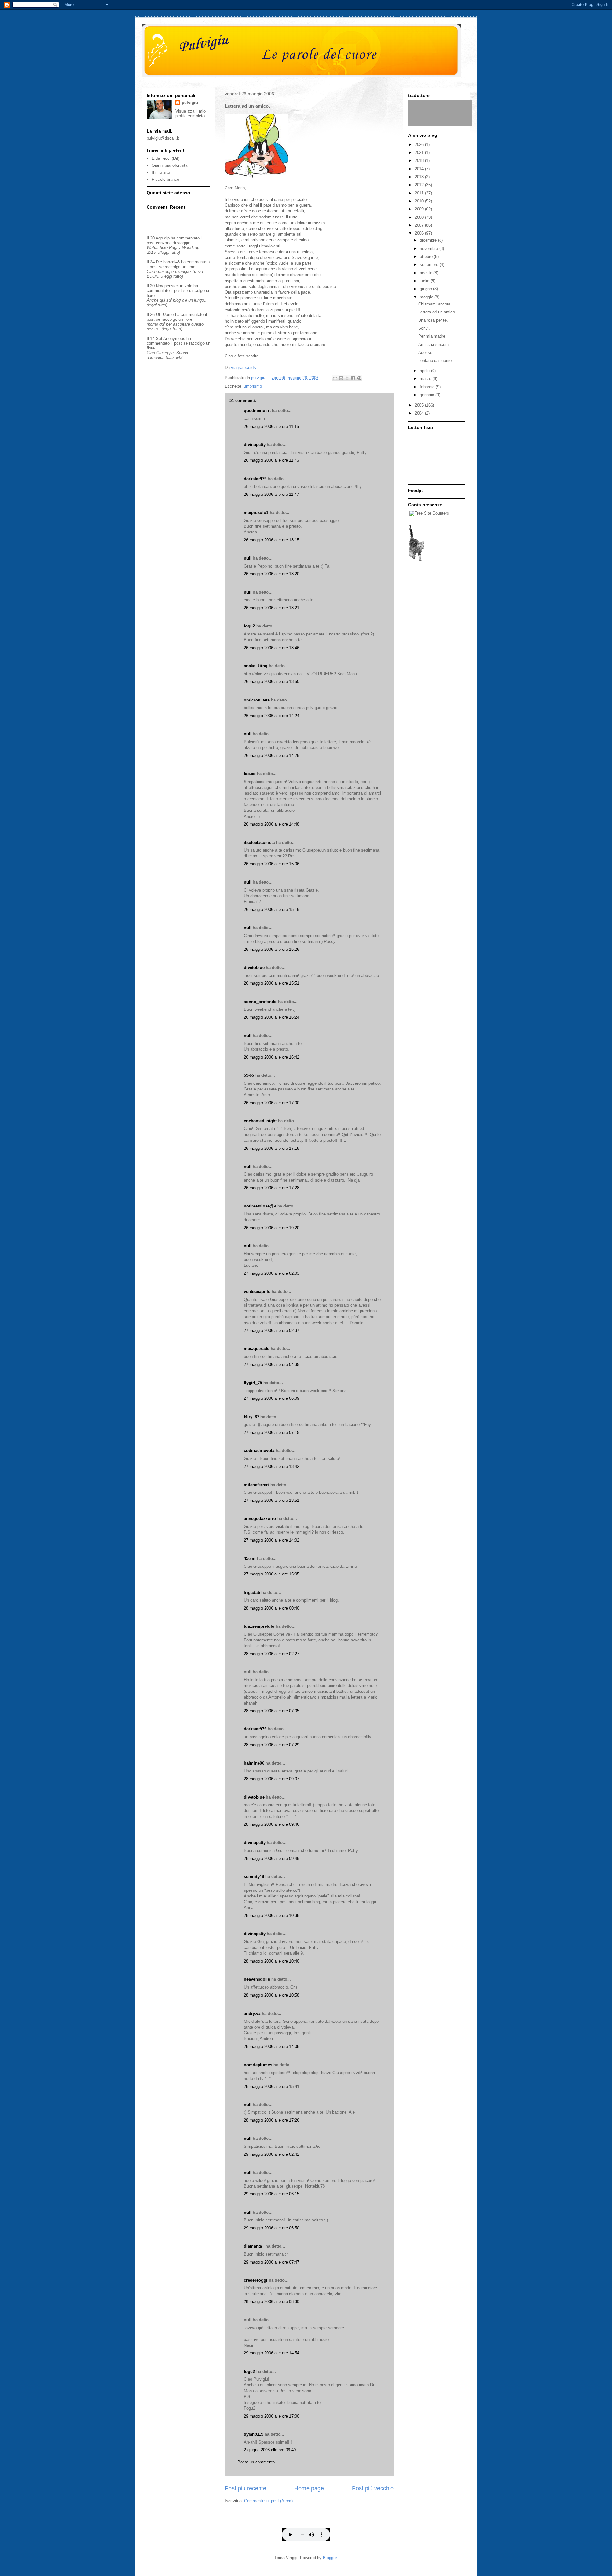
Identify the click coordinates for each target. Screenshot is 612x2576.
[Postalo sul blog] (341, 378)
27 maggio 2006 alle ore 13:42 (272, 1467)
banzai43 (171, 262)
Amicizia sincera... (435, 345)
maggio (427, 297)
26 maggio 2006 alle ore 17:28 (272, 1188)
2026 (420, 145)
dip (167, 238)
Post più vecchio (373, 2488)
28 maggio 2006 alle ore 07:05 (272, 1711)
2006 (420, 233)
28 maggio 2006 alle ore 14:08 (272, 2047)
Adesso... (427, 352)
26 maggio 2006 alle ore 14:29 (272, 756)
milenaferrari (256, 1485)
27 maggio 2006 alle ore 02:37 (272, 1330)
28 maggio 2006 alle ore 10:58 (272, 1995)
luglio (425, 281)
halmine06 (254, 1763)
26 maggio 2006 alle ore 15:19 (272, 910)
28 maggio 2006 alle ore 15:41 (272, 2086)
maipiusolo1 (256, 513)
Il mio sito (161, 172)
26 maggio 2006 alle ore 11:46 (271, 460)
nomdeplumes (258, 2065)
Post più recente (245, 2488)
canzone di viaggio (173, 243)
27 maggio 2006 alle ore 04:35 (272, 1365)
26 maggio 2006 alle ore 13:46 (272, 648)
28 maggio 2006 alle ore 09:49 (272, 1858)
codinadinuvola (259, 1451)
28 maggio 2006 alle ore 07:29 (272, 1745)
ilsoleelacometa (259, 843)
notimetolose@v (260, 1206)
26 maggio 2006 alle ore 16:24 (272, 1017)
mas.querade (257, 1349)
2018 (420, 161)
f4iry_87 (251, 1417)
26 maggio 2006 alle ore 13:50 (272, 682)
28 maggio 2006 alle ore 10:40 (272, 1961)
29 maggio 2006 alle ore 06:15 (272, 2194)
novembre (430, 249)
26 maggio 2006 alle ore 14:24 (272, 716)
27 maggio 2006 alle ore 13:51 (272, 1500)
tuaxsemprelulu (259, 1626)
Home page (309, 2488)
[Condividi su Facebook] (353, 378)
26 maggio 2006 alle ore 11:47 (271, 494)
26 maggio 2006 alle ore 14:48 (272, 824)
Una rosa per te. (433, 320)
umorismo (253, 386)
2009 (420, 209)
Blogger (330, 2558)
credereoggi (256, 2280)
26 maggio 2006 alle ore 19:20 (272, 1228)
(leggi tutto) (170, 252)
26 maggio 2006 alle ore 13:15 (272, 540)
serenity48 (254, 1877)
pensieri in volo (178, 286)
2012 (420, 185)
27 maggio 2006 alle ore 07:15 (272, 1432)
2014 (420, 169)
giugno (426, 289)
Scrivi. (424, 328)
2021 (420, 153)
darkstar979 (255, 479)
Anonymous (174, 338)
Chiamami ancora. (435, 304)
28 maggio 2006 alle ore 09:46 (272, 1824)
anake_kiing (256, 666)
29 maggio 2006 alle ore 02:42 (272, 2154)
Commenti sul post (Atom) (268, 2501)
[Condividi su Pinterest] (359, 378)
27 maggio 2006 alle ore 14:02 (272, 1540)
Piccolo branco (165, 179)
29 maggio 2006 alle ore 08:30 (272, 2302)
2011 (420, 193)
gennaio (428, 395)
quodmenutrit (257, 411)
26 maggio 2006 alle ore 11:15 (271, 426)
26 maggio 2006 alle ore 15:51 (272, 983)
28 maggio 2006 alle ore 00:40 (272, 1608)
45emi (250, 1558)
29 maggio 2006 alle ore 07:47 (272, 2262)
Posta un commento (256, 2462)
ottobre (427, 257)
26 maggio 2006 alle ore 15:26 (272, 949)
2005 (420, 405)
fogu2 (249, 626)
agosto (427, 273)
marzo (426, 379)
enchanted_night (260, 1121)
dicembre (429, 240)
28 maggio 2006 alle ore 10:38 (272, 1915)
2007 (420, 225)
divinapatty (255, 445)
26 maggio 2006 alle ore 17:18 (272, 1148)
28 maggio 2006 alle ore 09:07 (272, 1779)
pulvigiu (190, 103)
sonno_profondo (260, 1002)
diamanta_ (254, 2246)
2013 (420, 177)
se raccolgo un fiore (177, 267)
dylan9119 (254, 2434)
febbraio (428, 387)
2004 (420, 413)
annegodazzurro (260, 1519)
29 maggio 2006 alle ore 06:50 (272, 2228)
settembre (430, 264)
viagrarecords (244, 367)
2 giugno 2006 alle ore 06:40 (270, 2450)
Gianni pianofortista (170, 165)
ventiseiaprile (257, 1292)
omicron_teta (257, 700)
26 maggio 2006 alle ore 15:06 (272, 864)
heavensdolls (257, 1979)
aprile (425, 371)
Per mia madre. (432, 336)
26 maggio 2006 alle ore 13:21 (272, 608)
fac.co (250, 774)
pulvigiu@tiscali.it (163, 138)
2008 (420, 217)
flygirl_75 (253, 1383)
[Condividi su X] (347, 378)
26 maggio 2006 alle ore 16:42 (272, 1057)
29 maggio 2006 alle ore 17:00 (272, 2416)
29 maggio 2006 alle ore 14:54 (272, 2353)
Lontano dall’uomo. (436, 360)
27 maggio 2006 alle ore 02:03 (272, 1273)
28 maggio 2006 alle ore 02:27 (272, 1654)
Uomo (168, 315)
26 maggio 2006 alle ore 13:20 (272, 574)
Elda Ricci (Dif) (166, 158)
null (248, 558)
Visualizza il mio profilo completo (190, 114)
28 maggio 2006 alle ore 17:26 (272, 2120)
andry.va (252, 2013)
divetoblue (254, 968)
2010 (420, 201)
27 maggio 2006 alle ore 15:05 (272, 1574)
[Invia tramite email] (335, 378)
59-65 (249, 1075)
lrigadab (252, 1593)
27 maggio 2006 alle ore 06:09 (272, 1398)
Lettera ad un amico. (437, 312)
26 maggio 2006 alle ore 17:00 (272, 1103)
